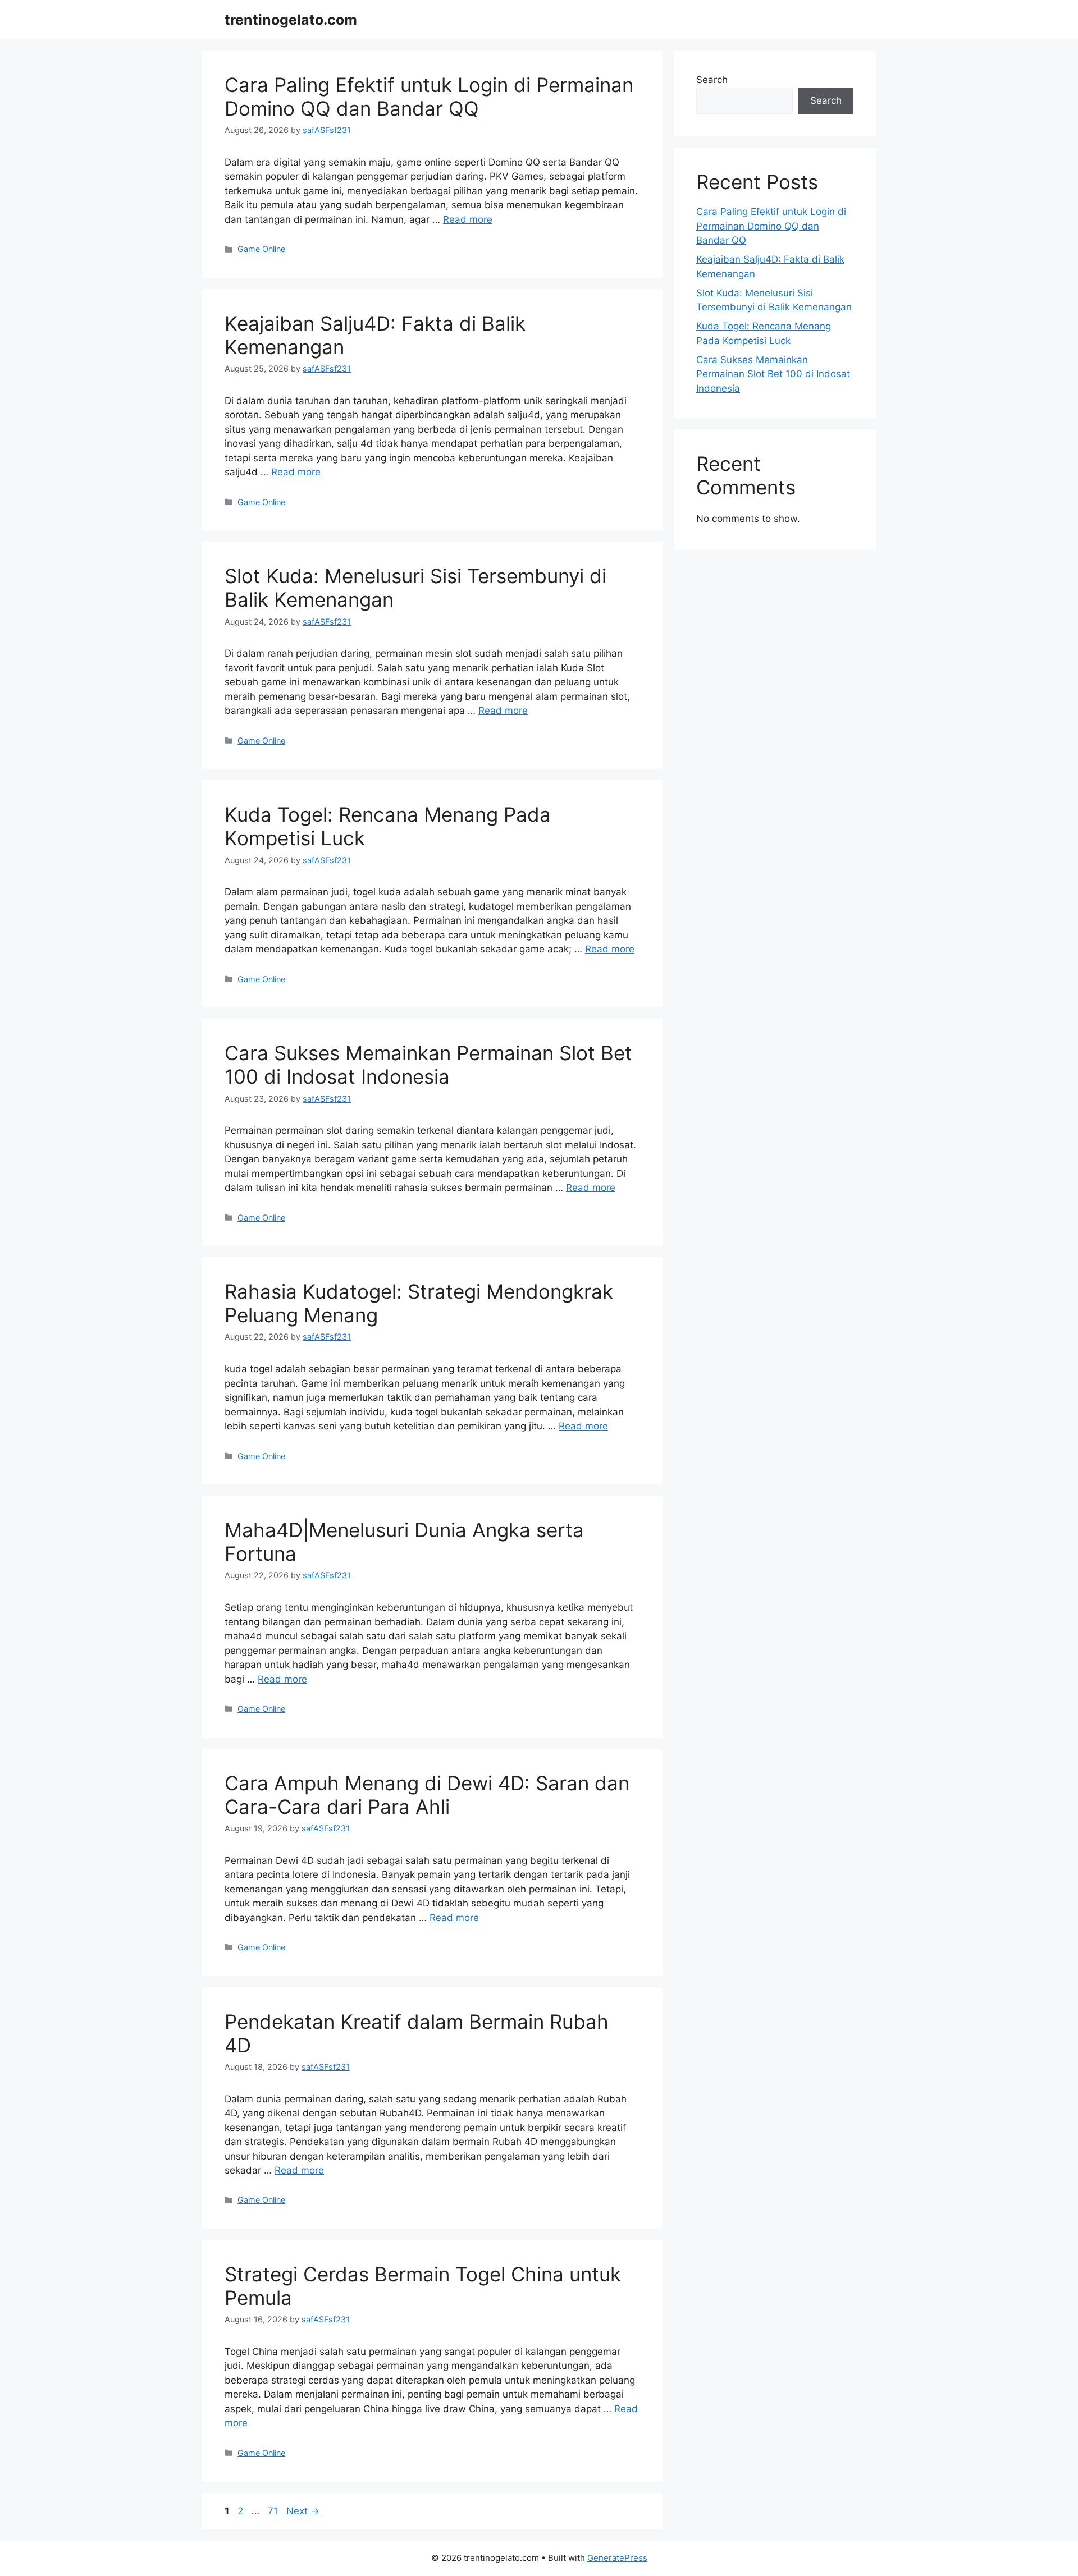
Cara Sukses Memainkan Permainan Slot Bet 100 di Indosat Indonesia (428, 1065)
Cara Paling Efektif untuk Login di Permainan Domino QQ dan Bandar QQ (429, 97)
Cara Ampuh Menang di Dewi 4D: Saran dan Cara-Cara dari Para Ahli (427, 1795)
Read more (468, 219)
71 (274, 2511)
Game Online (261, 249)
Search (712, 80)
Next (303, 2511)
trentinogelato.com (291, 20)
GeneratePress (617, 2558)
